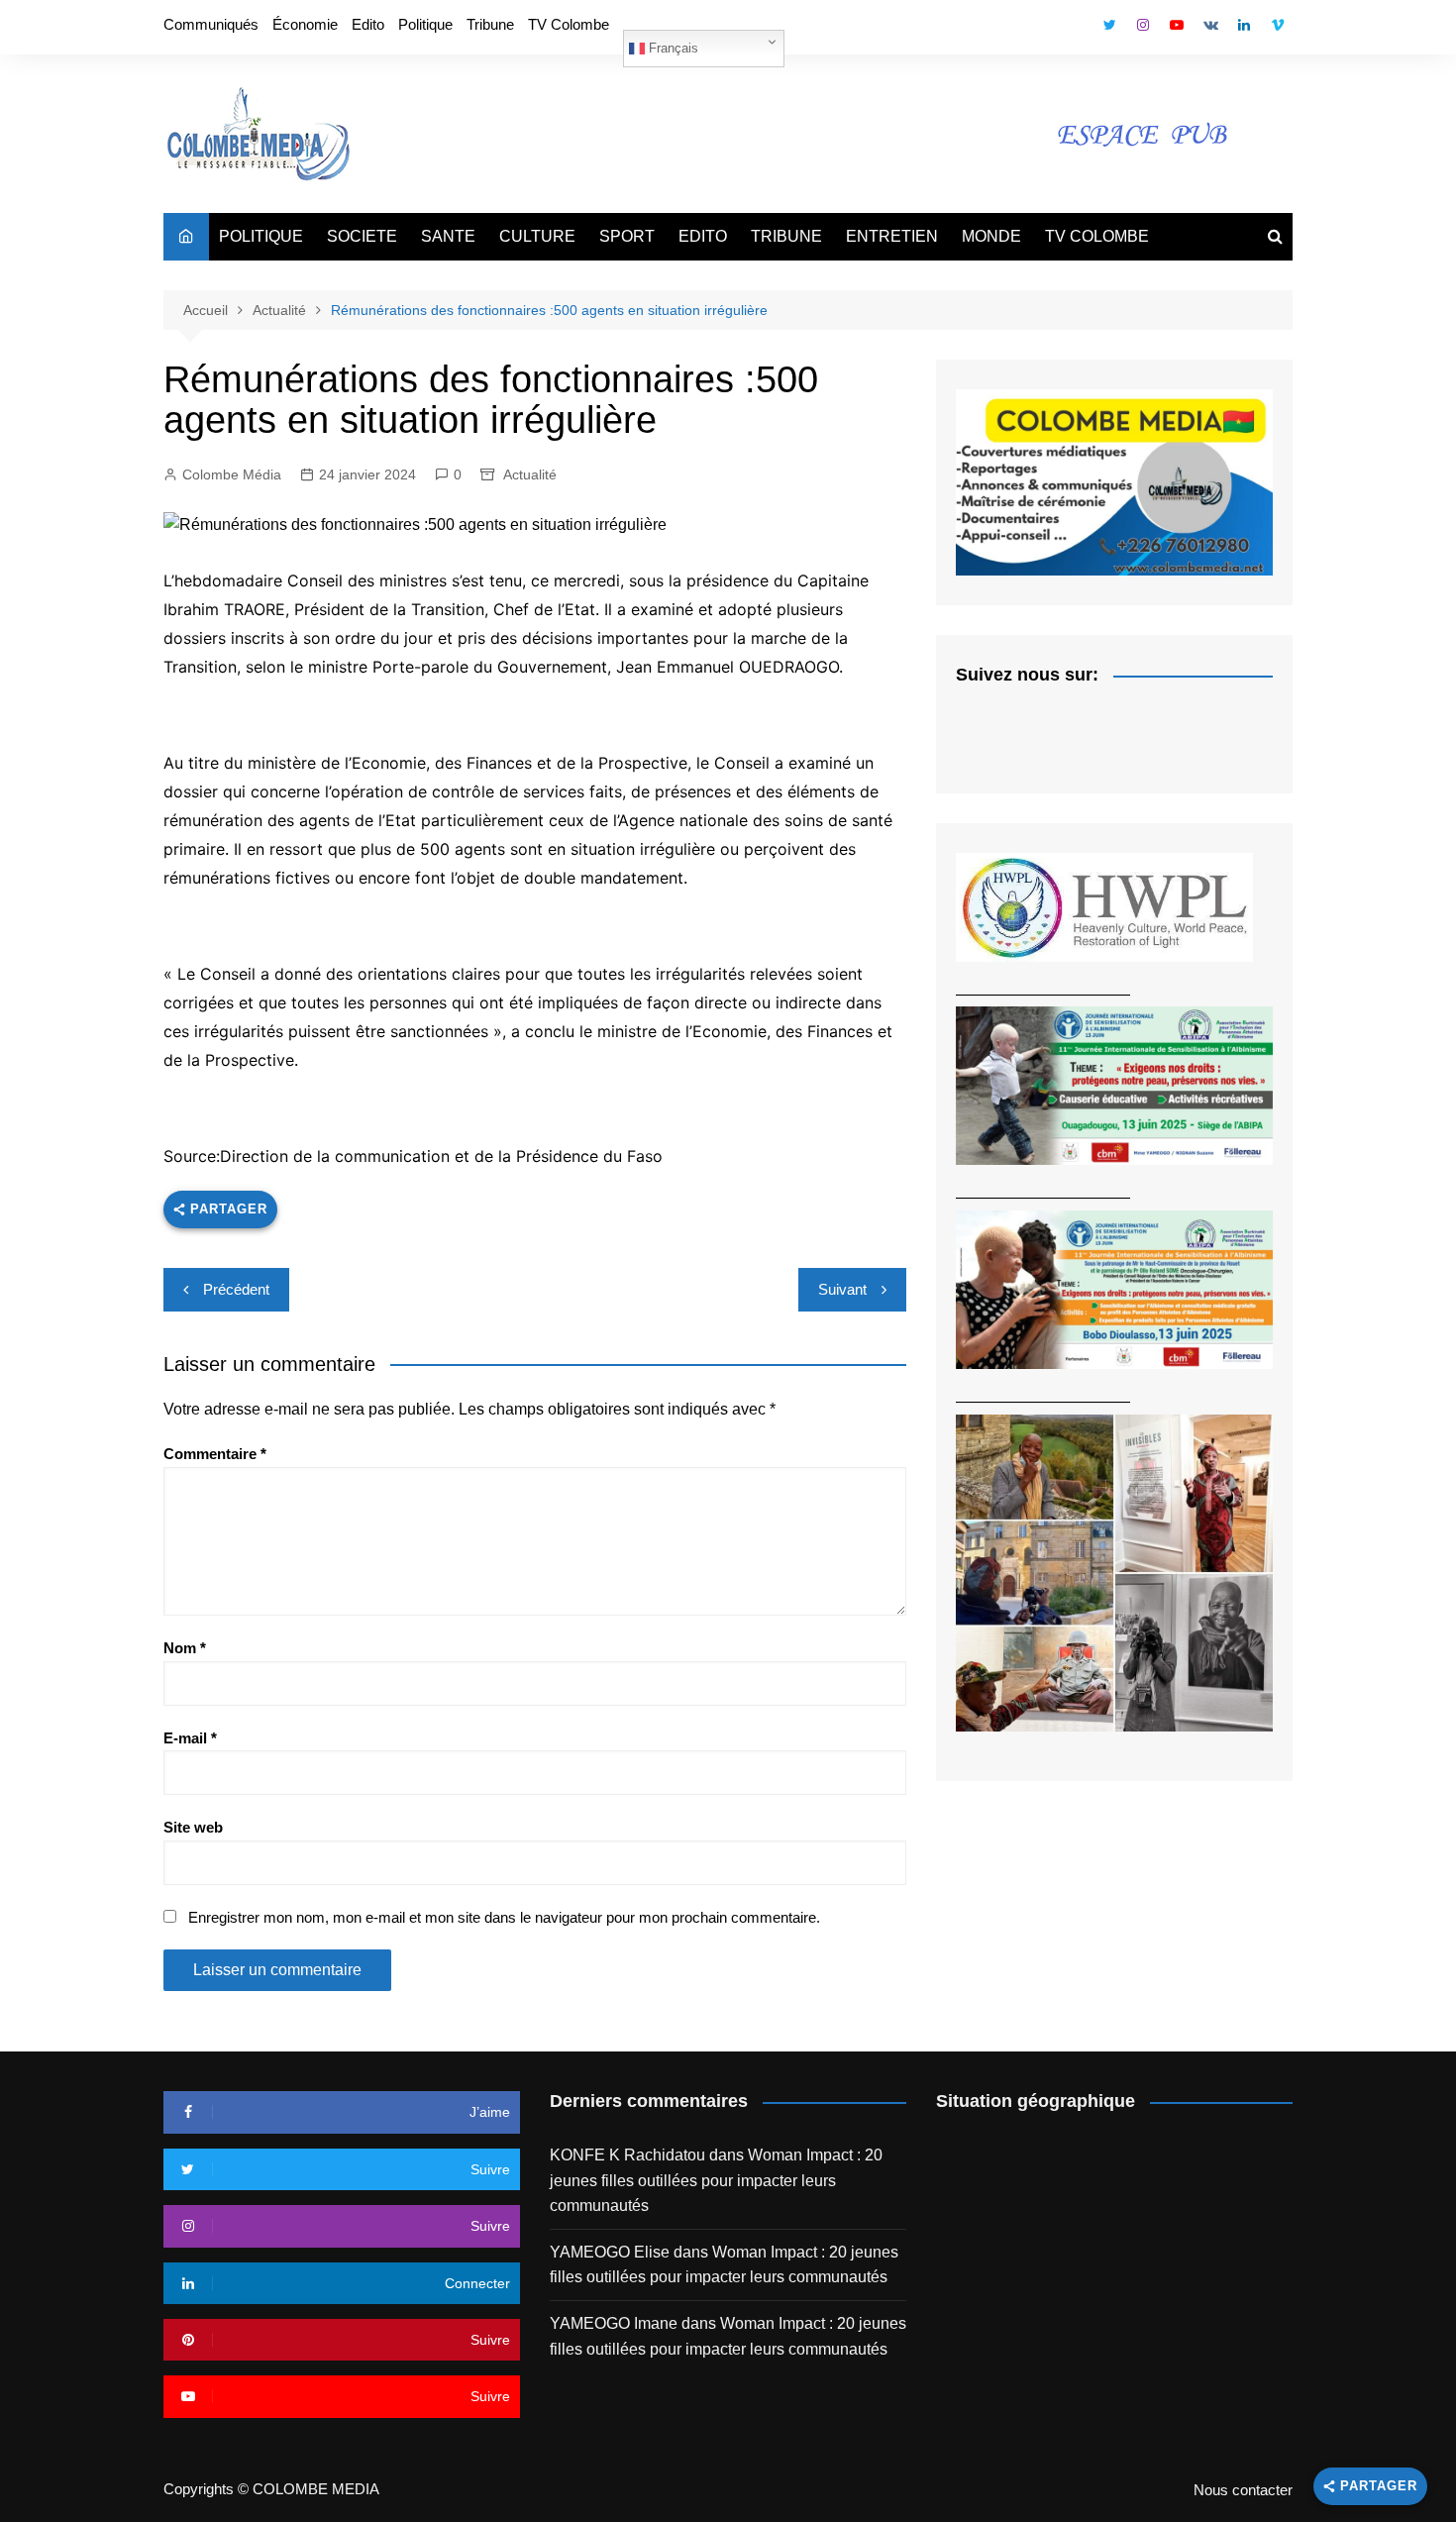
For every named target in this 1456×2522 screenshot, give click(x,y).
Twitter (1109, 25)
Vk (1210, 25)
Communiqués (211, 24)
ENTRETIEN (892, 236)
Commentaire (215, 1454)
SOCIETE (362, 236)
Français (672, 48)
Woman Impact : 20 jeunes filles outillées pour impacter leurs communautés (716, 2180)
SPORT (627, 236)
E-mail (190, 1738)
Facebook (1076, 30)
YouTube (1177, 25)
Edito (368, 24)
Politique (425, 24)
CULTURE (537, 236)
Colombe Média (232, 474)
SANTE (448, 236)
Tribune (490, 24)
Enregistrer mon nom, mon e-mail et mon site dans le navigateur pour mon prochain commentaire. (504, 1917)
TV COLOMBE (1097, 236)
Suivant (842, 1289)
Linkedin (1244, 25)
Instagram (1143, 25)
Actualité (530, 474)
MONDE (991, 236)
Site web (193, 1827)
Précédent (236, 1289)
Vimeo (1278, 25)
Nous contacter (1243, 2490)
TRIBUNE (786, 236)
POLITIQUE (261, 236)
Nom (185, 1648)
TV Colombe (569, 24)
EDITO (703, 236)
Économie (305, 24)
